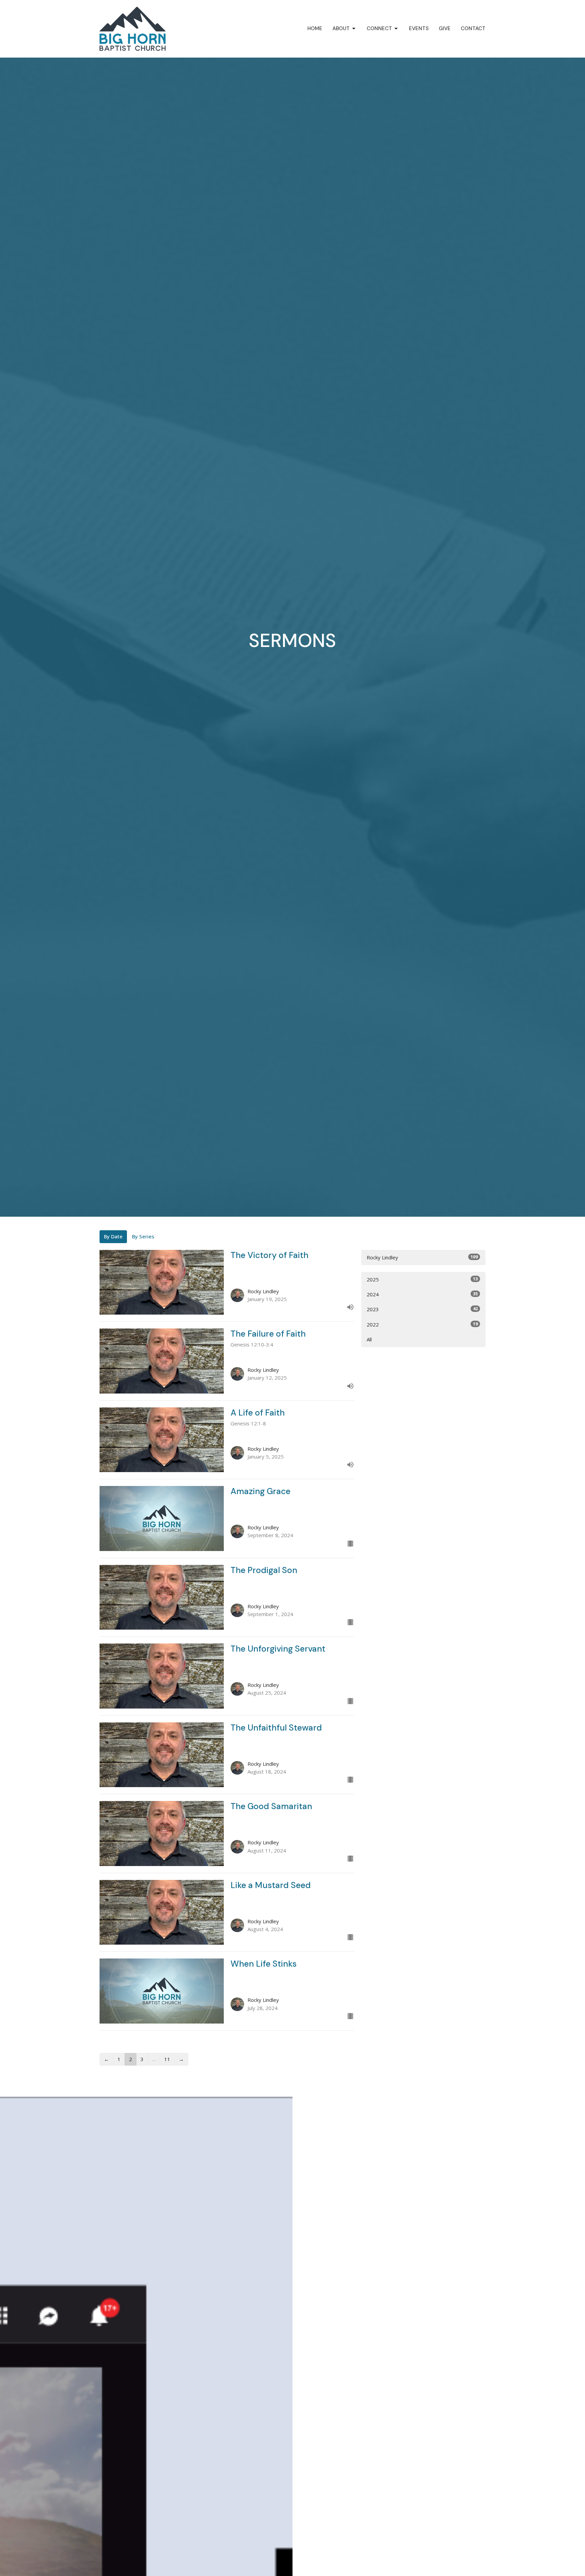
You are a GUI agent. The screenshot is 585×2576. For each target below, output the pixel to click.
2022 (422, 1324)
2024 (422, 1294)
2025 (422, 1279)
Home (315, 28)
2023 (422, 1309)
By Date (113, 1236)
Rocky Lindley (422, 1257)
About (341, 28)
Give (445, 28)
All (369, 1339)
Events (419, 28)
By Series (143, 1236)
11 (167, 2059)
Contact (473, 28)
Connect (379, 28)
